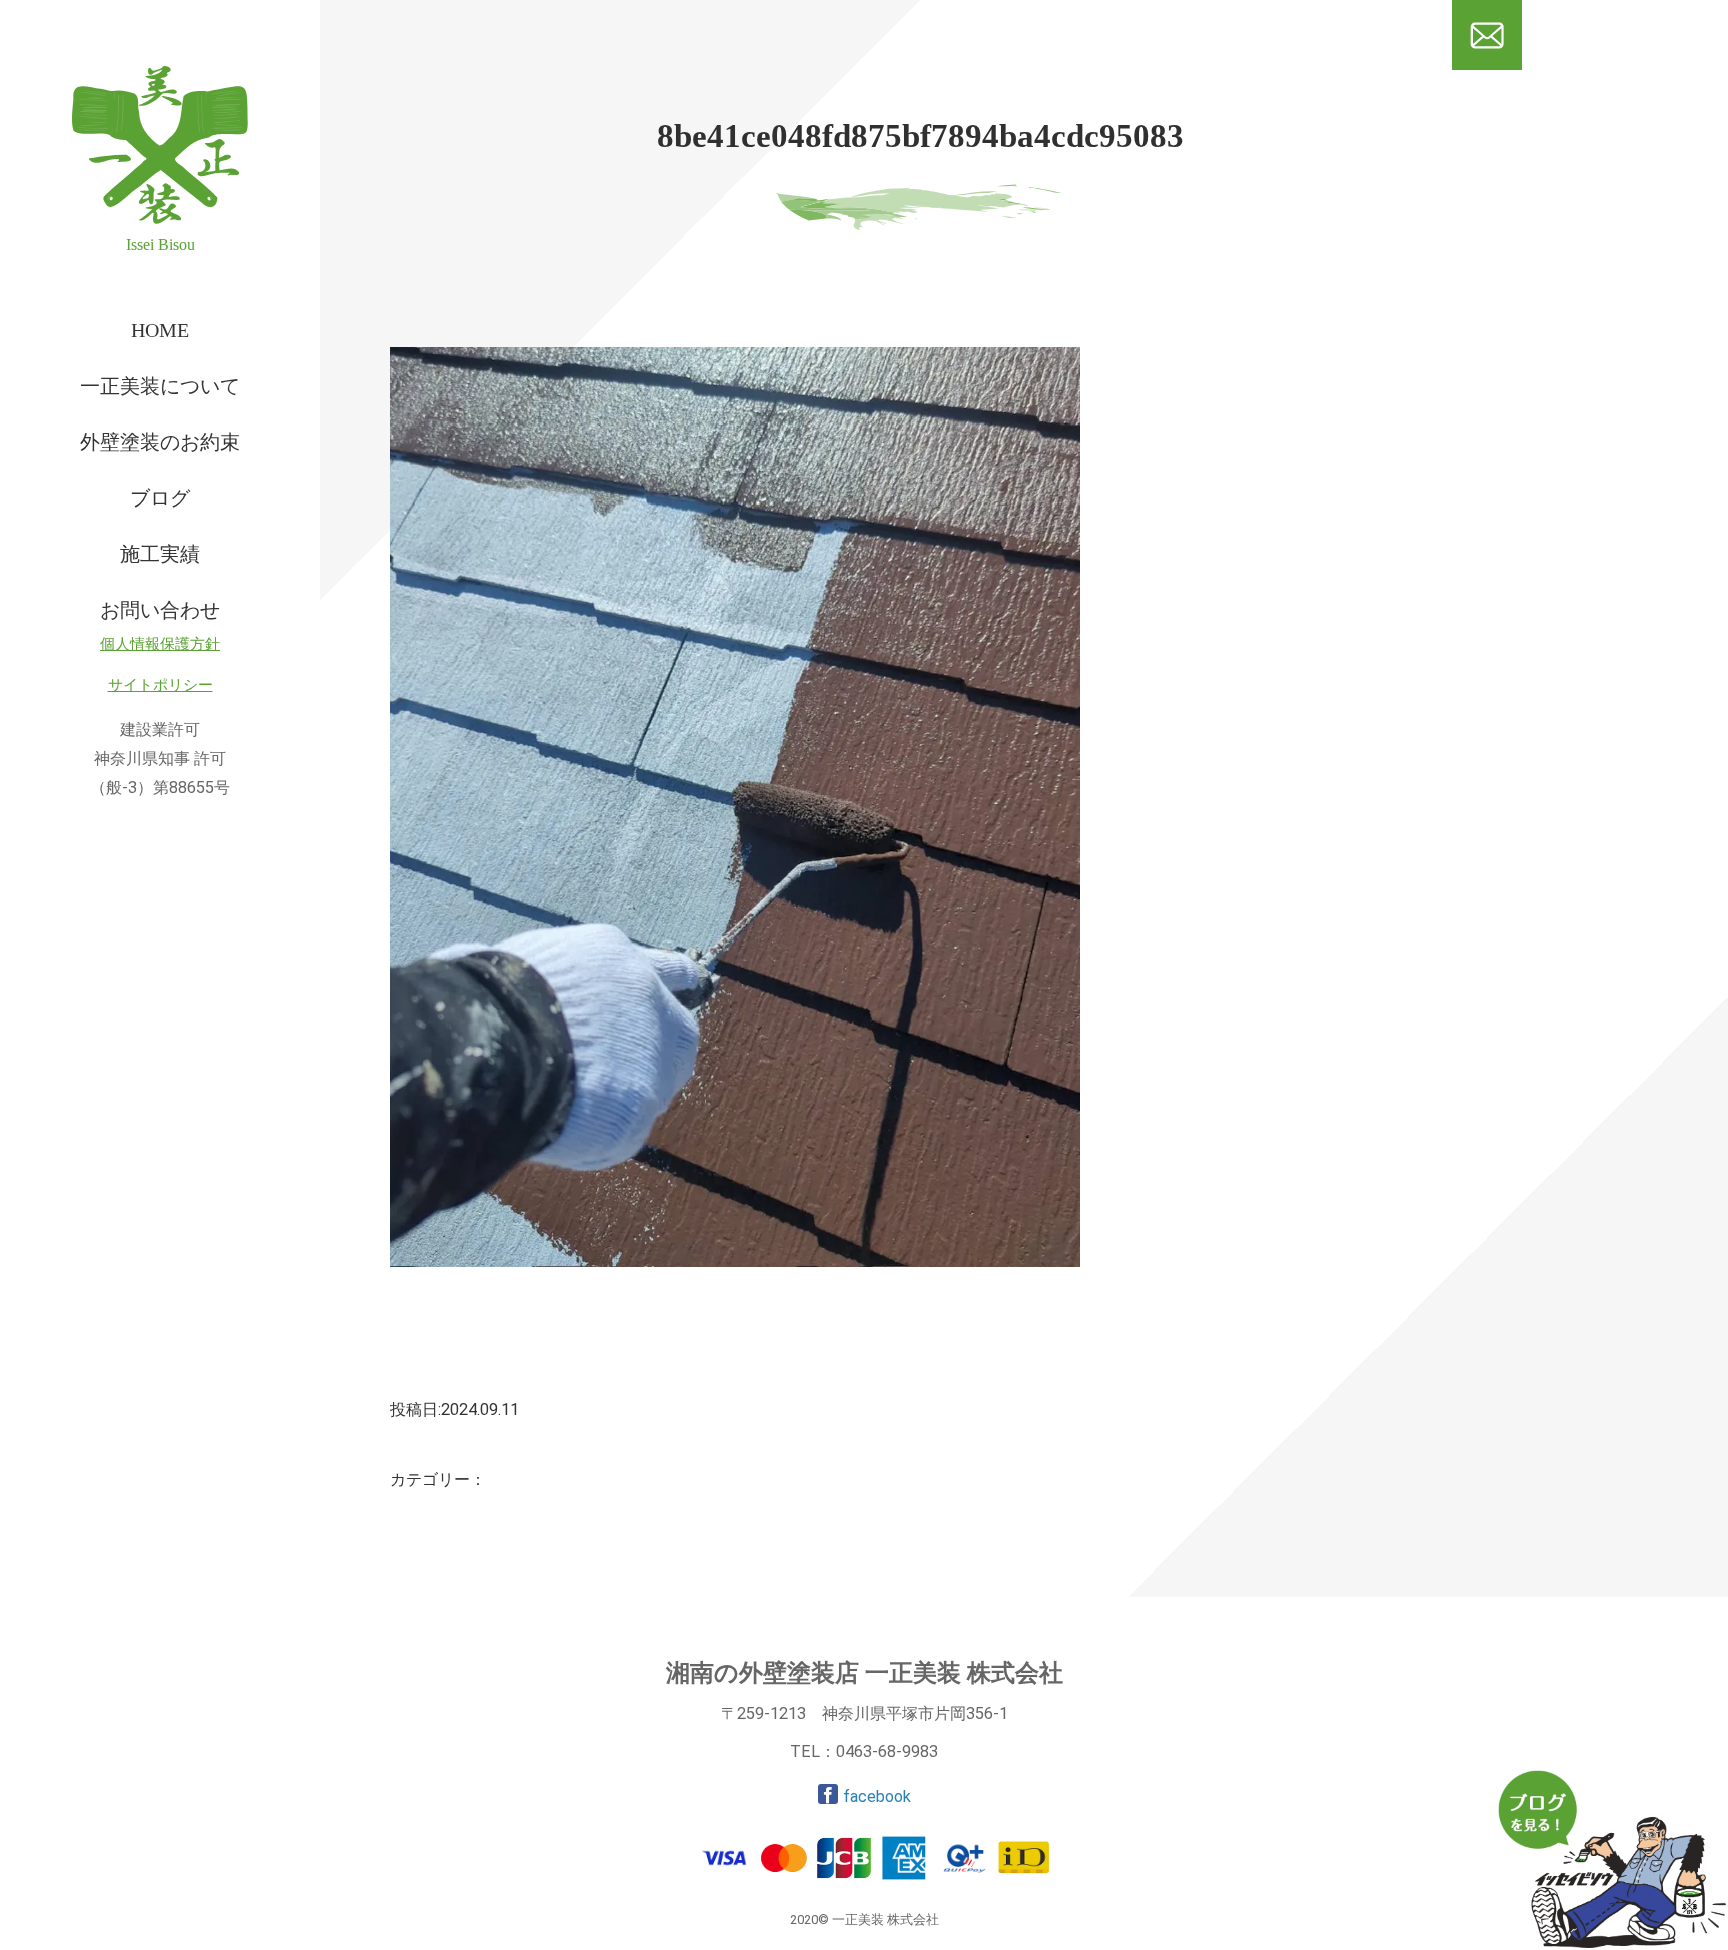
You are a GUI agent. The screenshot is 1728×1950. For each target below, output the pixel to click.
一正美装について (160, 386)
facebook (877, 1796)
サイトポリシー (160, 685)
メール (1487, 79)
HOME (160, 330)
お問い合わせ (160, 610)
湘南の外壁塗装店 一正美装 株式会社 (864, 1673)
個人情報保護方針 (160, 644)
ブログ (160, 498)
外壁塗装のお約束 (160, 442)
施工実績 (160, 554)
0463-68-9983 (887, 1751)
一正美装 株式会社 (126, 274)
